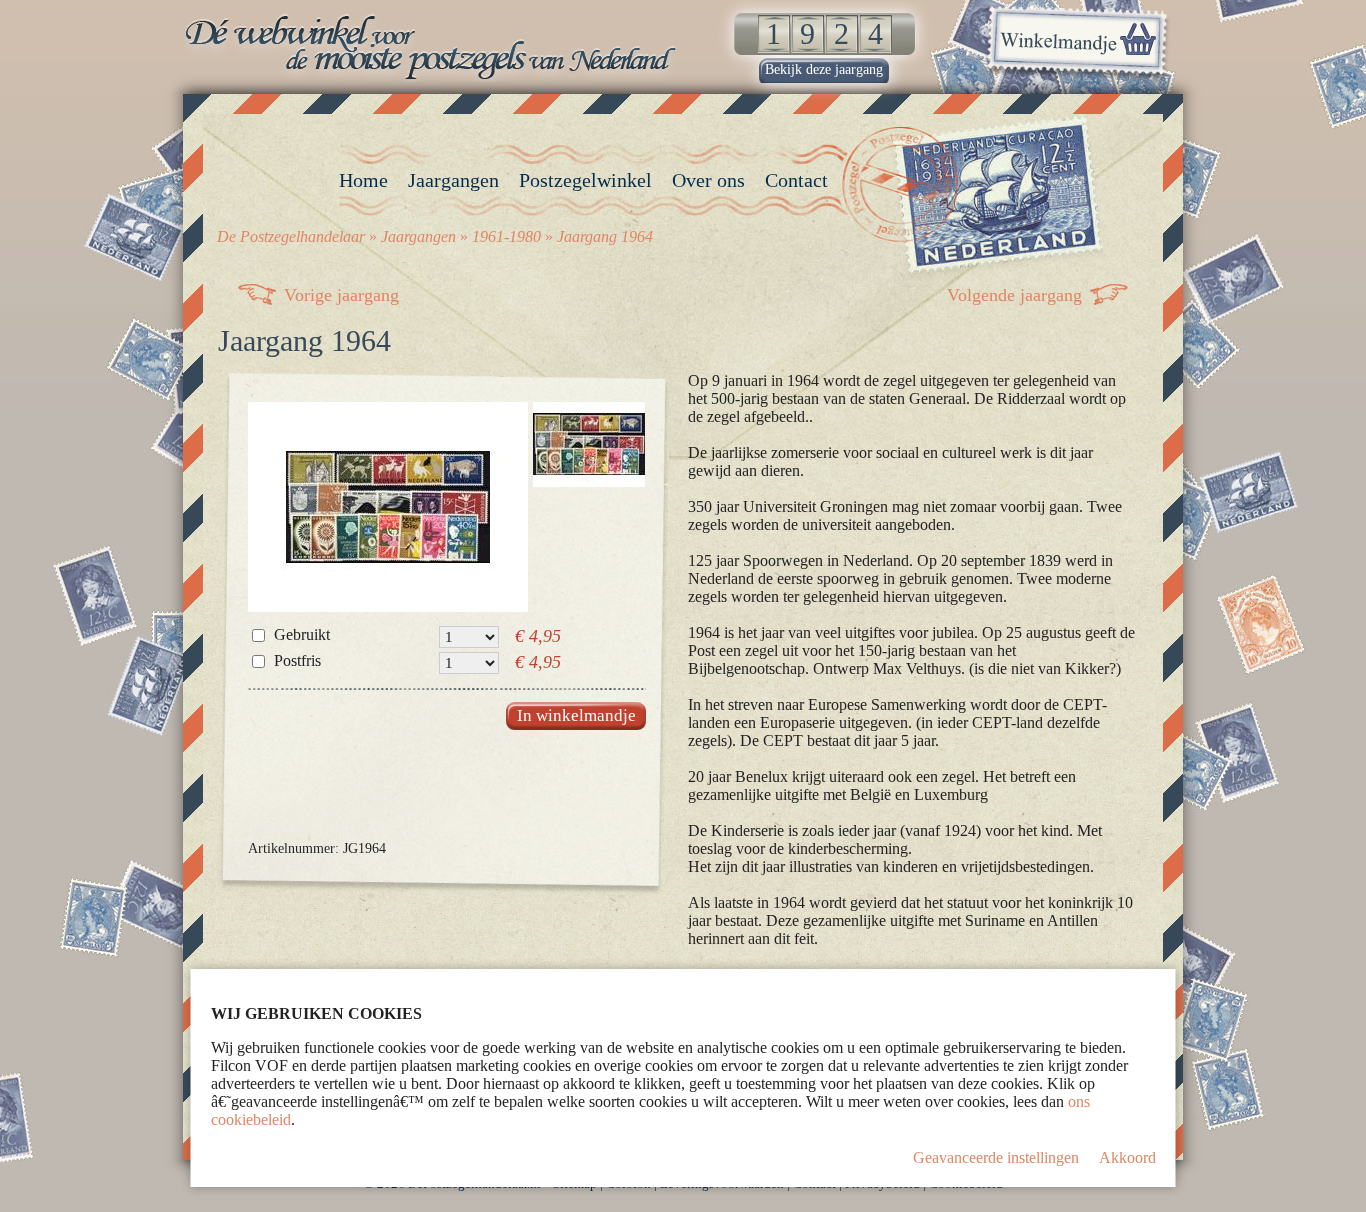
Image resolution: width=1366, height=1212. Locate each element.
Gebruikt (302, 634)
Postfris (297, 660)
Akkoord (1127, 1157)
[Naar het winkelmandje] (1077, 44)
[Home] (433, 47)
